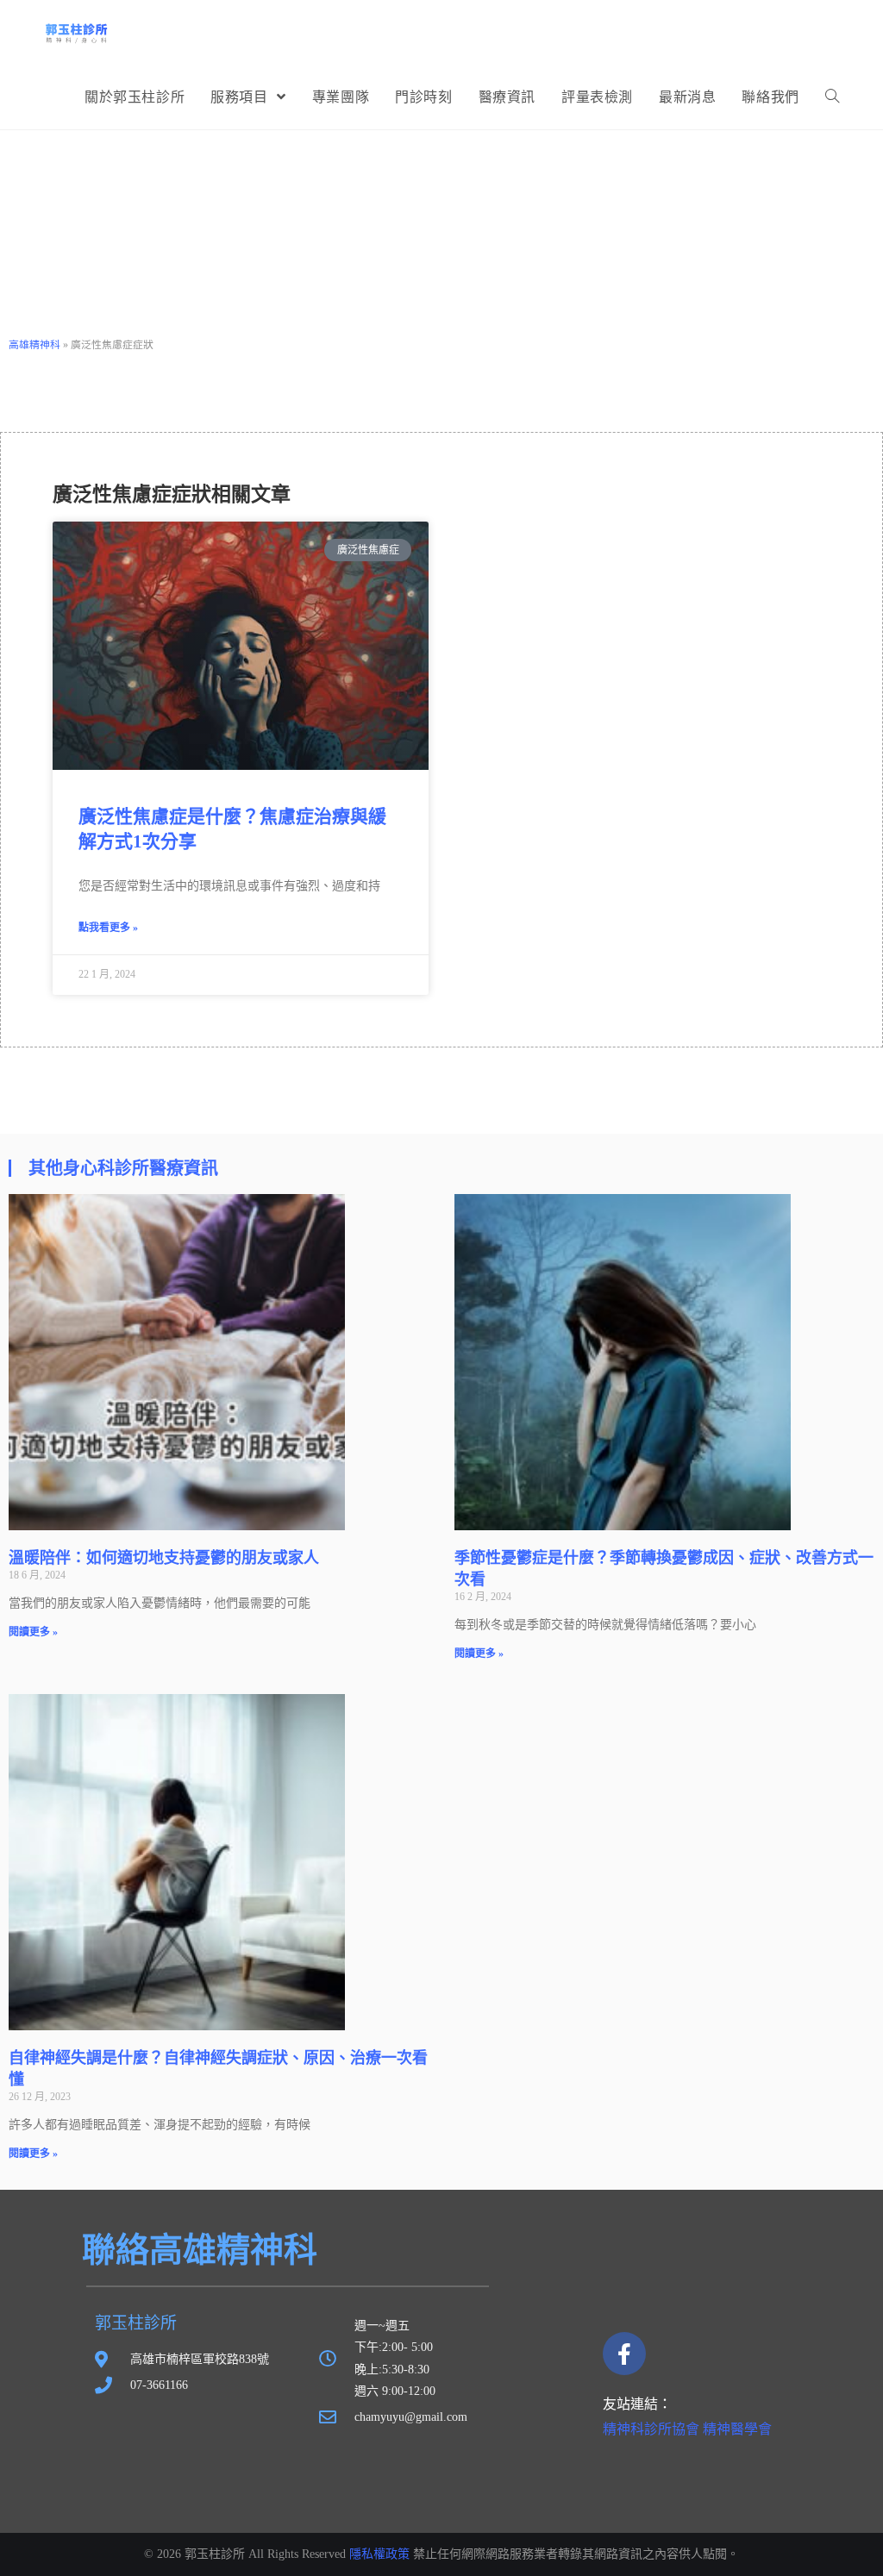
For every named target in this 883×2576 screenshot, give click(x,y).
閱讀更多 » (33, 1632)
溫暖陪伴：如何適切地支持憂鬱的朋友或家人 (164, 1558)
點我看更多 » (108, 928)
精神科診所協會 (651, 2429)
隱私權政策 (379, 2554)
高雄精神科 (34, 345)
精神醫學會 (737, 2429)
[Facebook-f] (624, 2354)
